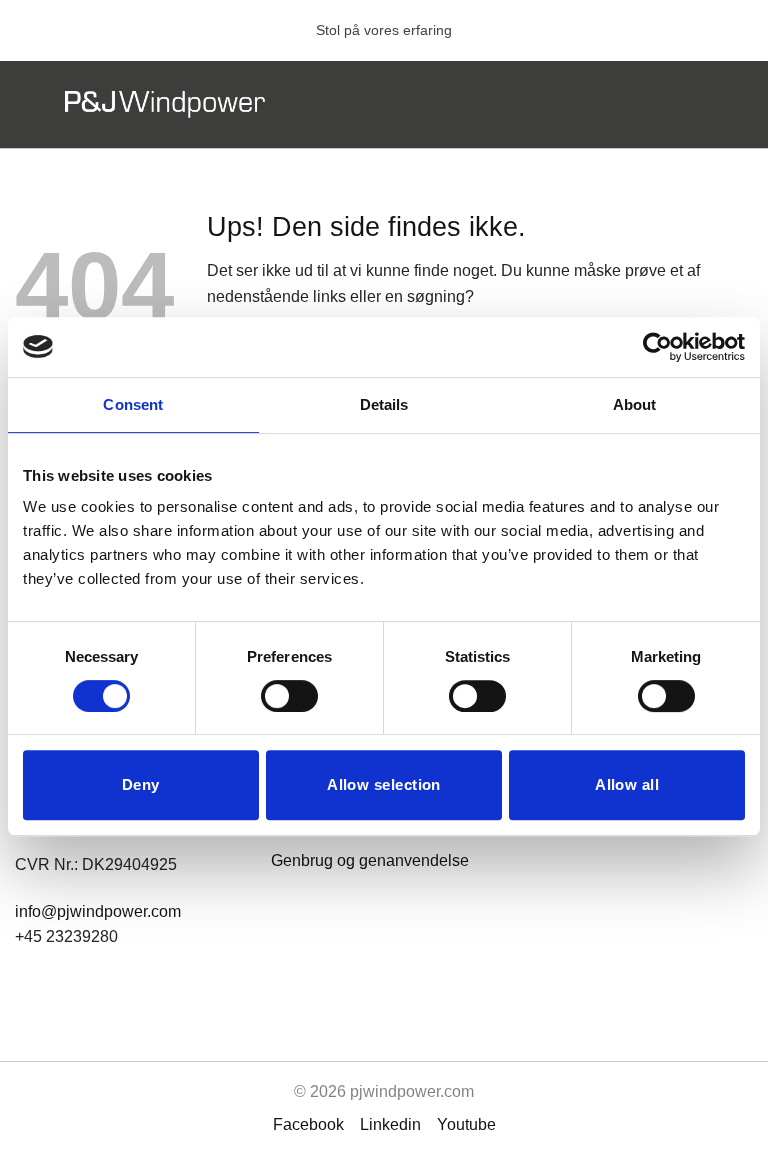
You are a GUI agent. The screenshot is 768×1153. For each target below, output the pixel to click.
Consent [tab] (133, 404)
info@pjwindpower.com (98, 911)
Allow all (627, 784)
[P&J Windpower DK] (165, 104)
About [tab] (635, 404)
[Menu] (691, 104)
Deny (141, 784)
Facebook (308, 1124)
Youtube (466, 1124)
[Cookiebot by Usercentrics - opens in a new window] (657, 347)
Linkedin (390, 1124)
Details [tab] (384, 404)
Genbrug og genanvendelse (370, 860)
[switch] (289, 696)
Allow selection (384, 784)
